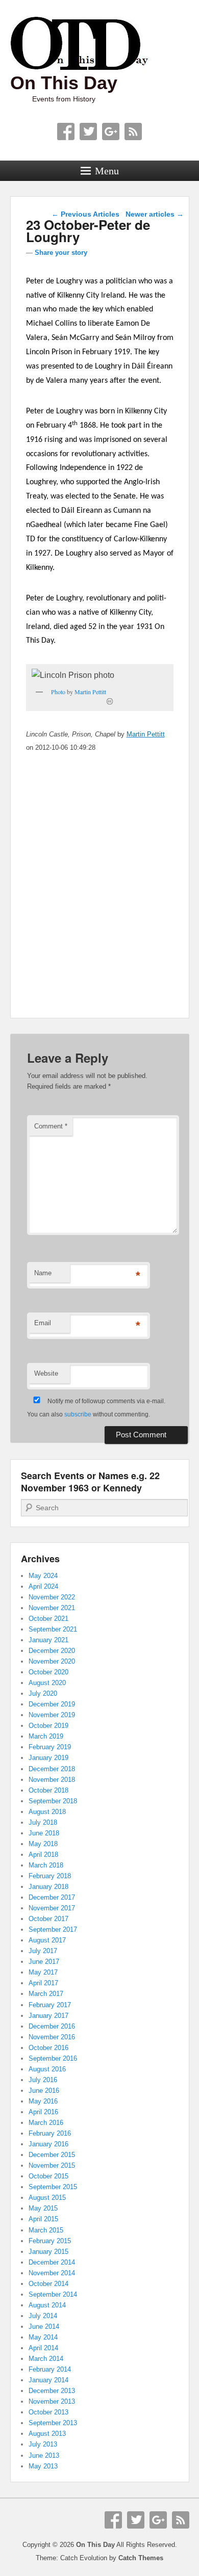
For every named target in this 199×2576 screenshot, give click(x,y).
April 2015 (43, 2219)
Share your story (61, 253)
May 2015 (43, 2208)
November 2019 (52, 1715)
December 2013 (52, 2391)
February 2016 (50, 2133)
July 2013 (43, 2444)
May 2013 (43, 2466)
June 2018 (44, 1833)
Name (43, 1273)
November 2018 (52, 1780)
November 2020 (52, 1661)
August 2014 (47, 2305)
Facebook (66, 132)
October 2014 (48, 2284)
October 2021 (48, 1619)
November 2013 (52, 2401)
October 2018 (48, 1790)
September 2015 (53, 2187)
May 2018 (43, 1844)
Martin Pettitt (90, 692)
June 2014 (44, 2327)
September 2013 (53, 2423)
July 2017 (43, 1951)
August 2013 (47, 2434)
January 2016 (48, 2144)
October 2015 (48, 2176)
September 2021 (53, 1629)
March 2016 (46, 2123)
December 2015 (52, 2155)
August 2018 (47, 1812)
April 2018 (43, 1855)
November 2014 (52, 2273)
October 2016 (48, 2048)
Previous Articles (85, 214)
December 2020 (52, 1651)
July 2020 (43, 1693)
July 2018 (43, 1822)
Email (43, 1323)
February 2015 (50, 2241)
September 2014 (53, 2294)
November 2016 (52, 2037)
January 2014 (48, 2380)
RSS (133, 132)
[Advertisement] (99, 899)
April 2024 (43, 1586)
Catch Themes (141, 2558)
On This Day (64, 83)
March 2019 (46, 1736)
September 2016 (53, 2058)
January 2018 (48, 1887)
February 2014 (50, 2369)
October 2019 (48, 1726)
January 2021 (48, 1640)
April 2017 (43, 1983)
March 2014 (46, 2359)
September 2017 (53, 1929)
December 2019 (52, 1704)
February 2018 (50, 1876)
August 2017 (47, 1940)
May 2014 (43, 2337)
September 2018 (53, 1801)
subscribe (78, 1414)
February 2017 (50, 2005)
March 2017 (46, 1994)
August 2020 (47, 1683)
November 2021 (52, 1608)
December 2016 (52, 2026)
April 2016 (43, 2112)
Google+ (111, 132)
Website (46, 1373)
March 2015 (46, 2230)
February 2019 (50, 1747)
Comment (51, 1126)
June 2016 (44, 2091)
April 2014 (43, 2348)
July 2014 (43, 2316)
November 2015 (52, 2165)
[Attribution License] (110, 701)
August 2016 (47, 2069)
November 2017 (52, 1908)
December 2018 (52, 1769)
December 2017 (52, 1897)
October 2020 (48, 1672)
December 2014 (52, 2262)
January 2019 (48, 1758)
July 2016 (43, 2080)
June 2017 (44, 1962)
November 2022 (52, 1597)
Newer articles (155, 214)
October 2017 (48, 1919)
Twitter (88, 132)
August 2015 (47, 2198)
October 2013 (48, 2412)
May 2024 (43, 1576)
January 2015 (48, 2252)
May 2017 (43, 1972)
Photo (58, 692)
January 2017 (48, 2016)
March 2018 (46, 1865)
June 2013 (44, 2455)
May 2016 (43, 2101)
